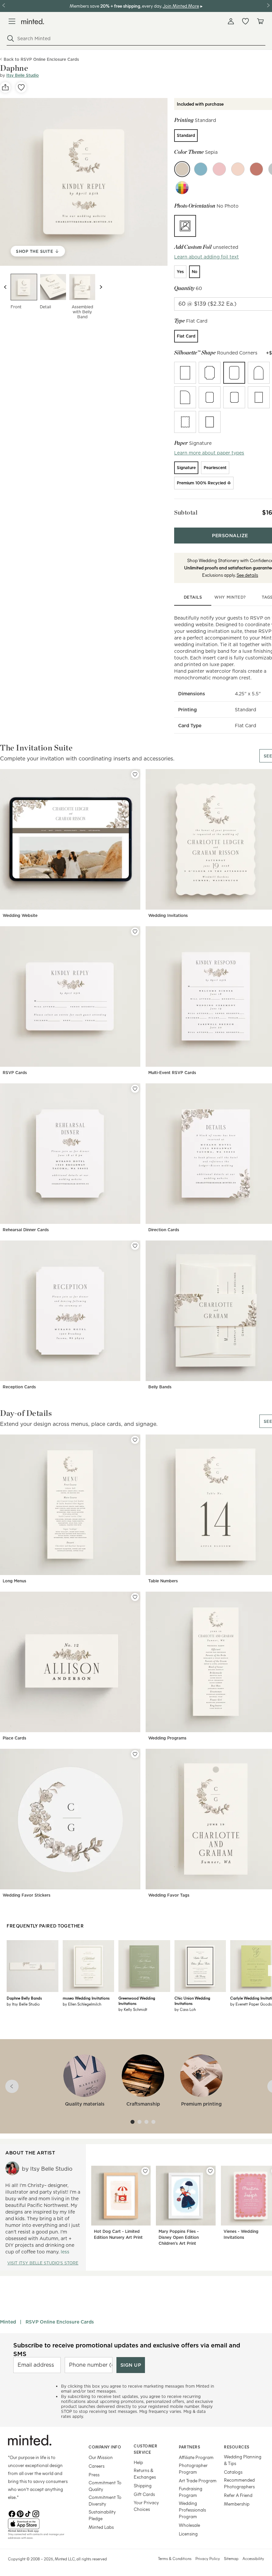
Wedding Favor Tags (169, 1895)
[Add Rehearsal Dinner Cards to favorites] (135, 1089)
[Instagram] (36, 2513)
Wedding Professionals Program (192, 2510)
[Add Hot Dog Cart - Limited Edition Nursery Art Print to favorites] (145, 2171)
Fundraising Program (191, 2492)
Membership (237, 2504)
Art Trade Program (198, 2480)
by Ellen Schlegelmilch (82, 2004)
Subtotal (186, 512)
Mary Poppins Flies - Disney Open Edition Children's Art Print (179, 2237)
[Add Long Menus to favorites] (135, 1440)
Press (94, 2475)
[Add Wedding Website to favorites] (135, 774)
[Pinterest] (20, 2513)
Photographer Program (193, 2469)
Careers (97, 2466)
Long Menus (14, 1581)
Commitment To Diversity (105, 2500)
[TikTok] (28, 2513)
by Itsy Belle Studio (23, 2004)
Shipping (143, 2485)
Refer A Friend (238, 2495)
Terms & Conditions (175, 2558)
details (193, 597)
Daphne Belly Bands (24, 1998)
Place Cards (14, 1738)
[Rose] (219, 169)
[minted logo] (33, 21)
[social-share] (5, 87)
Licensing (188, 2534)
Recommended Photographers (239, 2483)
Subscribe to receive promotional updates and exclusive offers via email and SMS (127, 2349)
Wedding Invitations (168, 915)
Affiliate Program (196, 2457)
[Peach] (238, 169)
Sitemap (231, 2558)
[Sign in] (231, 21)
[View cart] (260, 21)
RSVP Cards (15, 1073)
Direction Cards (164, 1230)
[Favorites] (245, 21)
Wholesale (189, 2525)
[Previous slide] (5, 287)
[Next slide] (101, 287)
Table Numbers (163, 1581)
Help (138, 2462)
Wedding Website (20, 915)
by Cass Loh (185, 2009)
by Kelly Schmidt (133, 2009)
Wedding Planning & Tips (243, 2460)
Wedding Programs (167, 1738)
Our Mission (101, 2457)
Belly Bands (160, 1387)
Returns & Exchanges (145, 2474)
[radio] (186, 136)
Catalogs (233, 2472)
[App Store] (40, 2524)
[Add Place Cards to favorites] (135, 1597)
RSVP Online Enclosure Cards (60, 2322)
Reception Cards (19, 1387)
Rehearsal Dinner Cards (26, 1230)
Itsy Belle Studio (23, 75)
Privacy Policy (208, 2558)
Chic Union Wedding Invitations (192, 2001)
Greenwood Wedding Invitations (137, 2001)
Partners (189, 2447)
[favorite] (21, 87)
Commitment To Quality (105, 2486)
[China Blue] (201, 169)
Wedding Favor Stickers (27, 1895)
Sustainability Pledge (102, 2515)
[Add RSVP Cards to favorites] (135, 932)
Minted (8, 2322)
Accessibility (253, 2558)
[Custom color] (182, 188)
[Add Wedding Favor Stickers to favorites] (135, 1754)
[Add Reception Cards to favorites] (135, 1246)
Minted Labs (101, 2527)
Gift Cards (144, 2494)
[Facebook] (12, 2513)
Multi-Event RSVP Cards (172, 1073)
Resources (237, 2447)
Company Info (105, 2447)
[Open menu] (12, 21)
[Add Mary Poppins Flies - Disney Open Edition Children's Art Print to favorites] (210, 2171)
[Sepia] (182, 169)
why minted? (230, 597)
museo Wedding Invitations (86, 1998)
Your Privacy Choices (146, 2506)
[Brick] (256, 169)
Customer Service (145, 2449)
